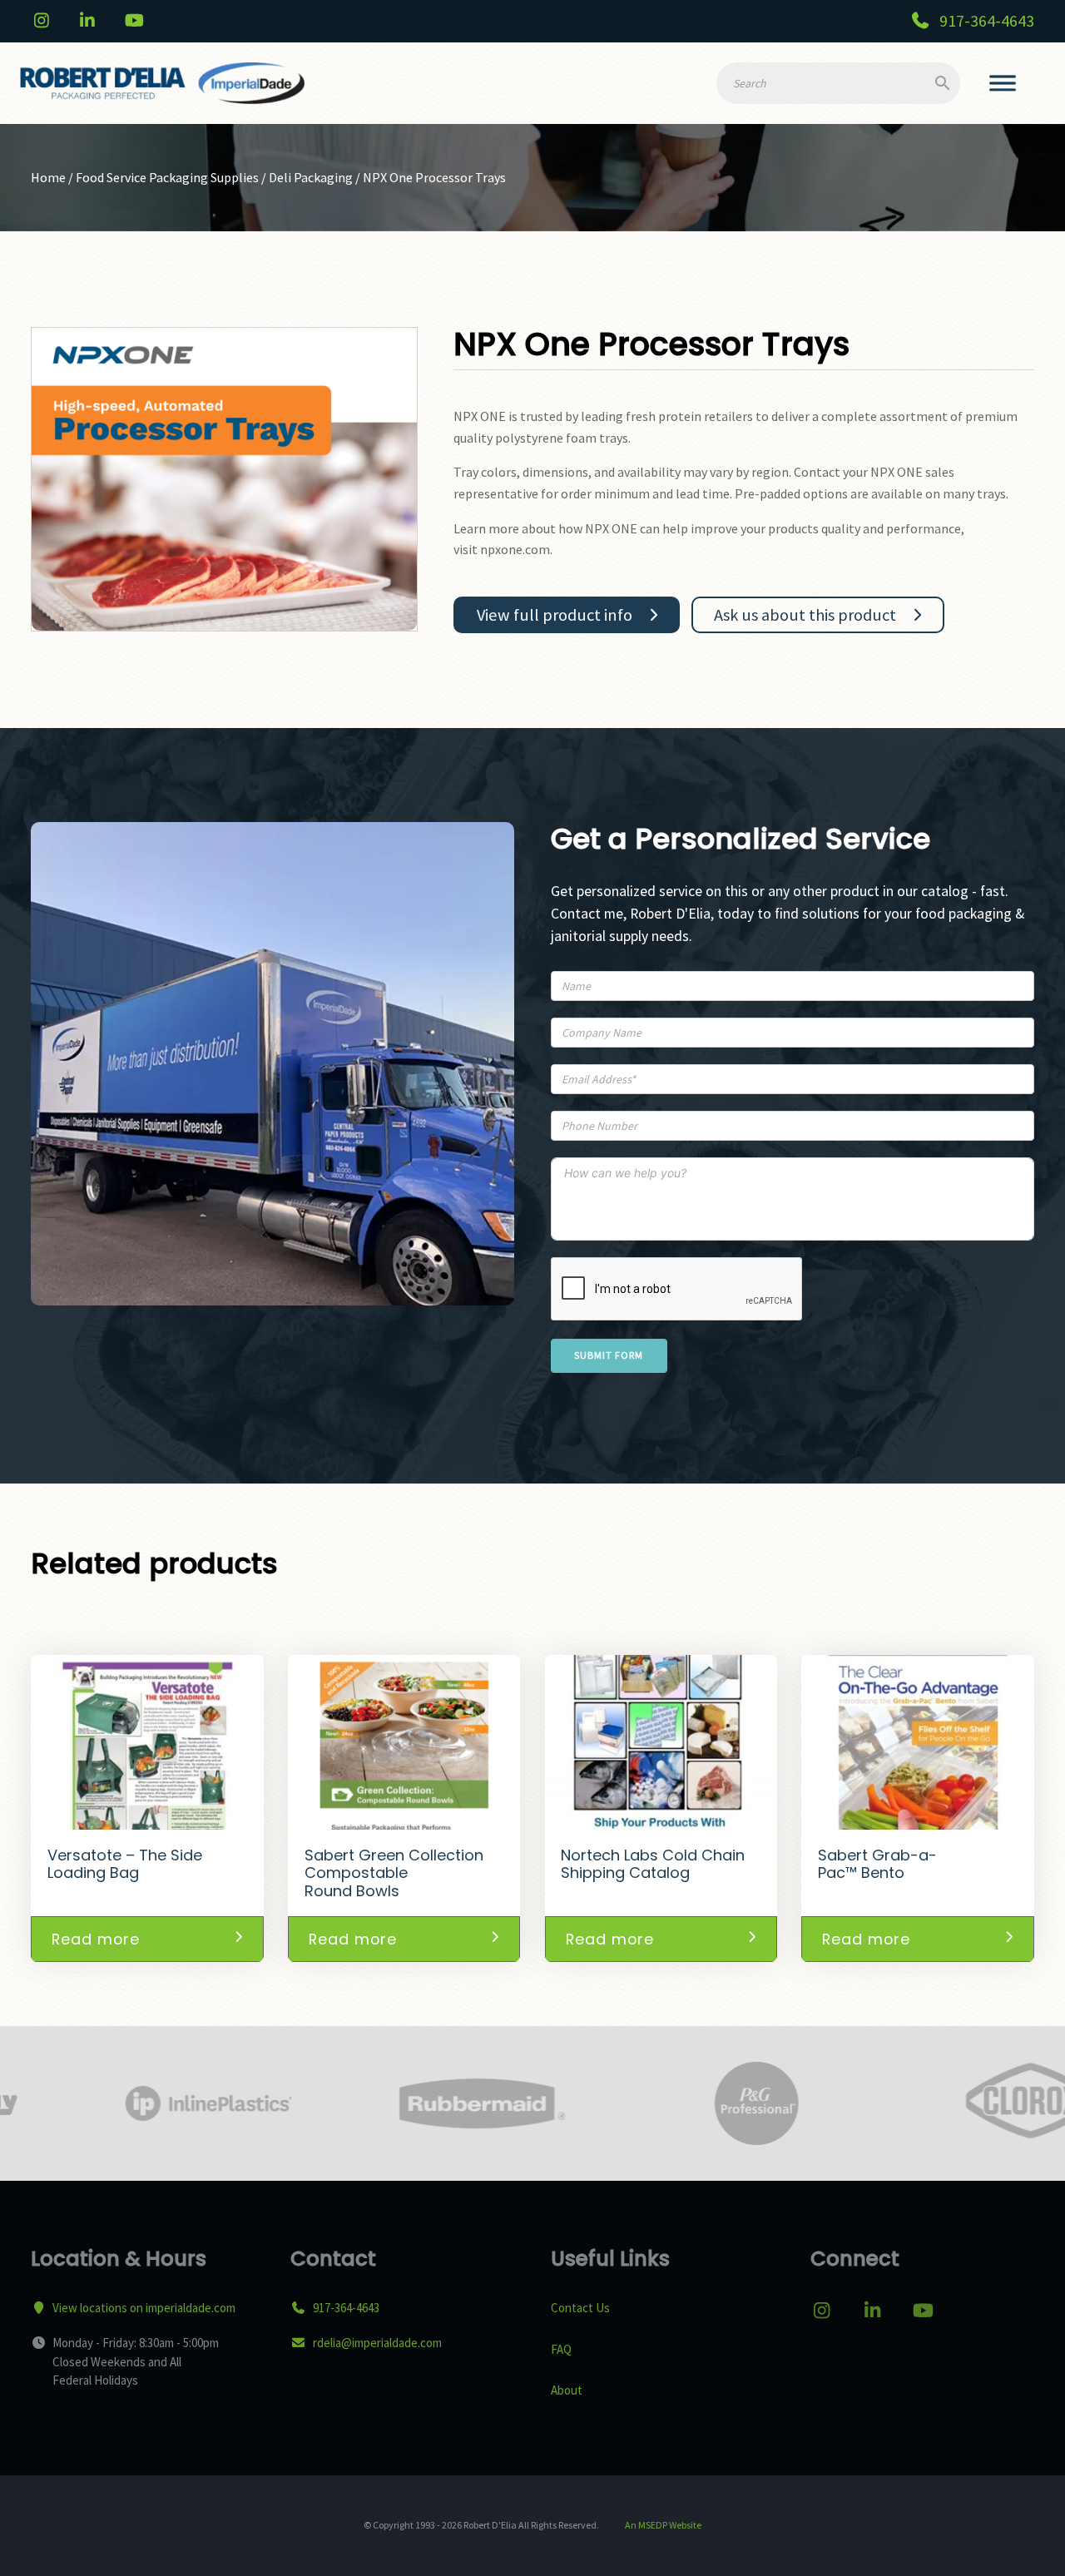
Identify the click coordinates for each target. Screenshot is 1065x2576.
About (567, 2390)
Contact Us (580, 2308)
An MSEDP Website (662, 2525)
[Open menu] (1003, 83)
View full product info (555, 615)
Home (48, 177)
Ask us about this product (805, 615)
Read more (96, 1939)
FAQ (561, 2349)
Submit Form (609, 1355)
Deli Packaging (311, 177)
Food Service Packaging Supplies (167, 177)
